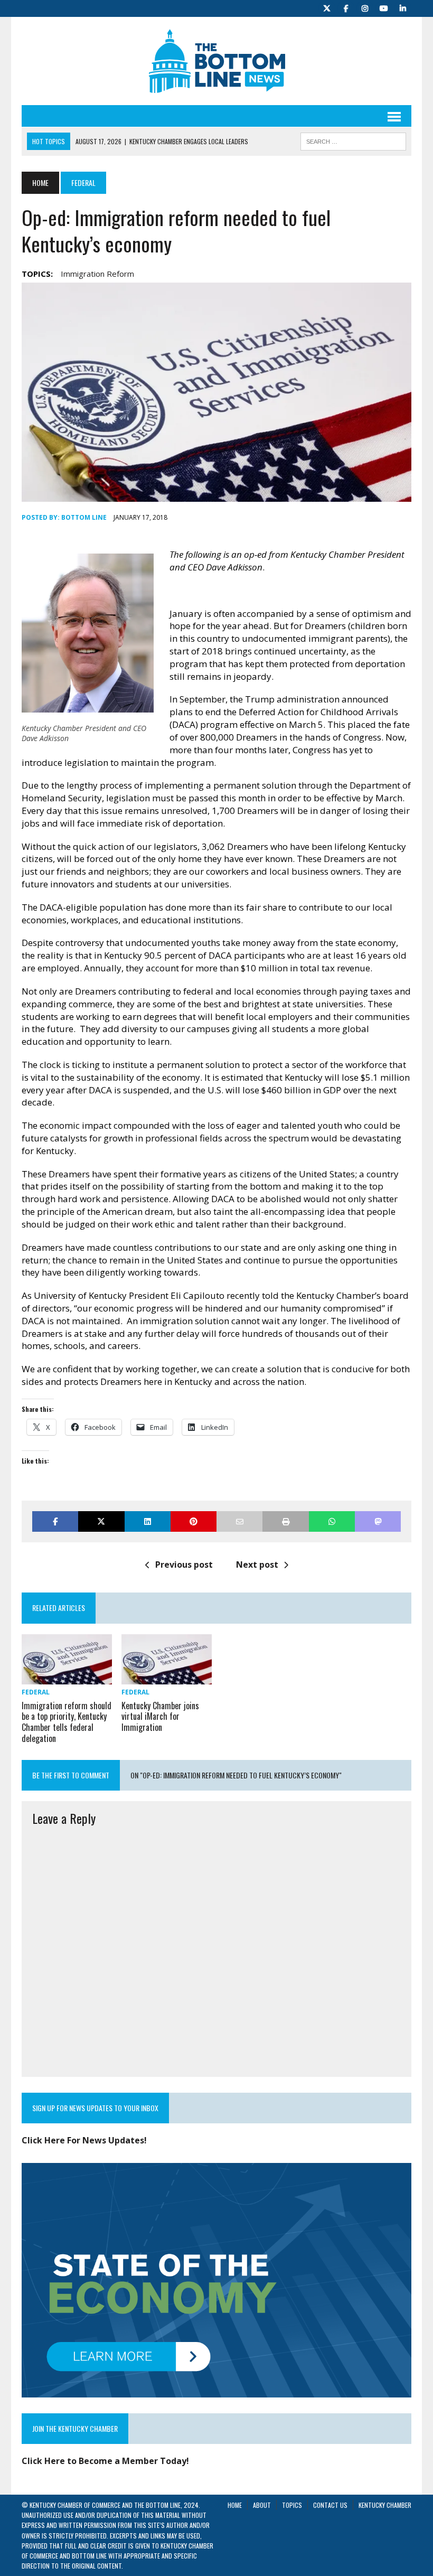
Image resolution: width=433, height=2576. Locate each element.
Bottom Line (84, 517)
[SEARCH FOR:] (353, 140)
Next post (257, 1565)
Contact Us (330, 2505)
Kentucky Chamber (385, 2505)
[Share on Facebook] (55, 1521)
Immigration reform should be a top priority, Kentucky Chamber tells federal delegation (67, 1722)
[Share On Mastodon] (378, 1521)
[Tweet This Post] (101, 1521)
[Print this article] (285, 1521)
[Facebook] (346, 7)
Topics (292, 2505)
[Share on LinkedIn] (148, 1521)
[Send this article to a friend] (239, 1521)
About (262, 2505)
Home (235, 2505)
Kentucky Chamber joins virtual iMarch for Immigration (160, 1717)
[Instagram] (365, 7)
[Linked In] (403, 7)
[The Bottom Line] (216, 61)
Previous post (184, 1565)
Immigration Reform (97, 274)
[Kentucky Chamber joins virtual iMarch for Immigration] (167, 1678)
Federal (36, 1692)
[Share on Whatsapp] (332, 1521)
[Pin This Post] (194, 1521)
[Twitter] (327, 7)
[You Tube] (384, 7)
